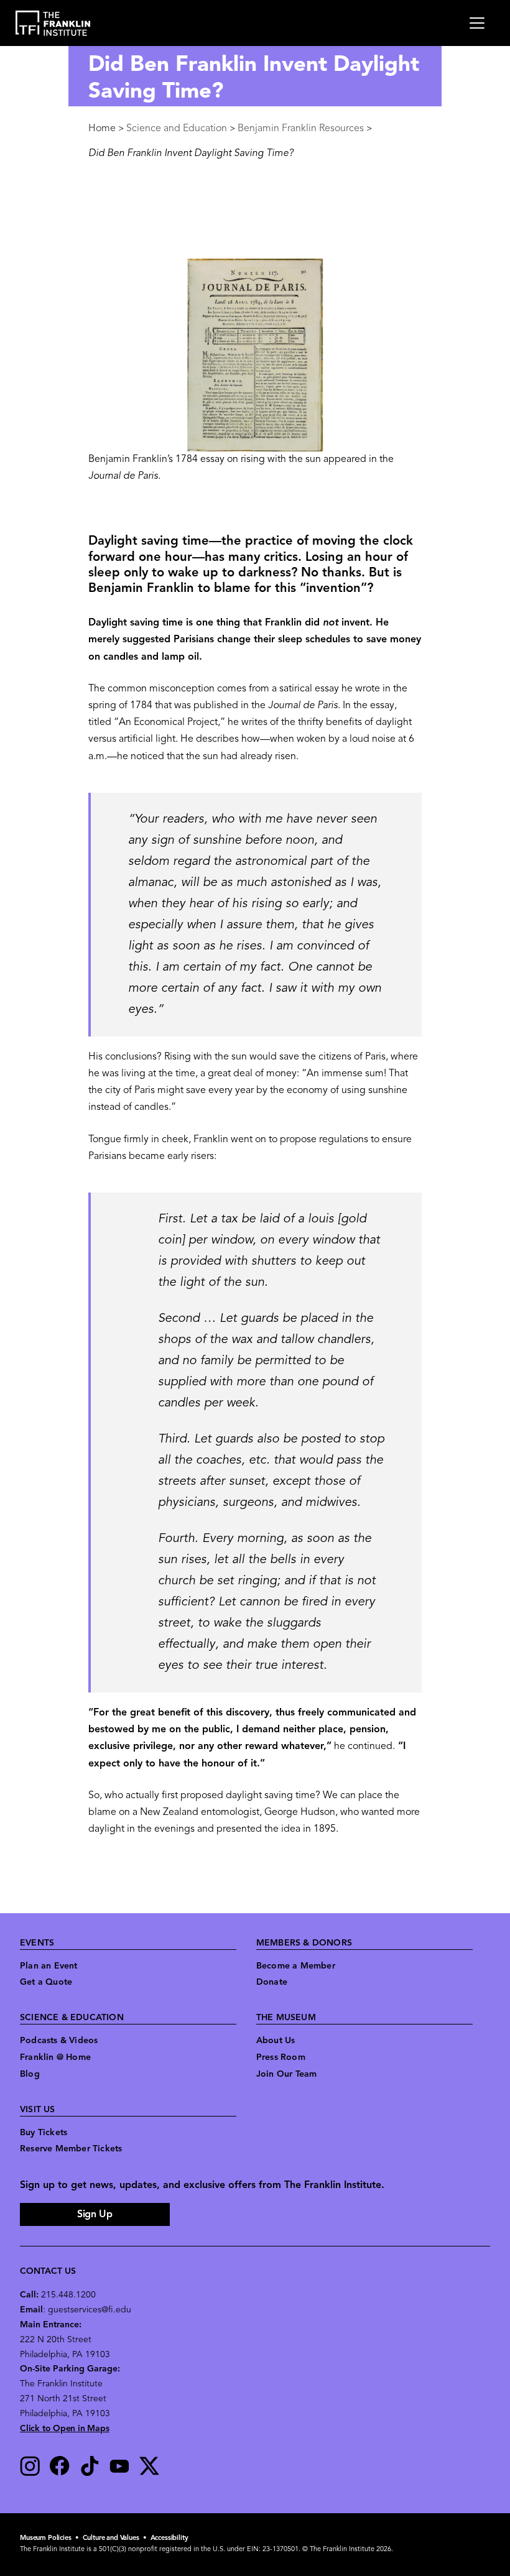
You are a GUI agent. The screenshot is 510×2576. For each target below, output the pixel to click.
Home (102, 129)
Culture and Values (111, 2538)
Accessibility (169, 2538)
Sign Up (95, 2215)
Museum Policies (46, 2538)
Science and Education (177, 129)
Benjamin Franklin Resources (301, 129)
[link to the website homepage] (53, 23)
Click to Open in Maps (65, 2429)
